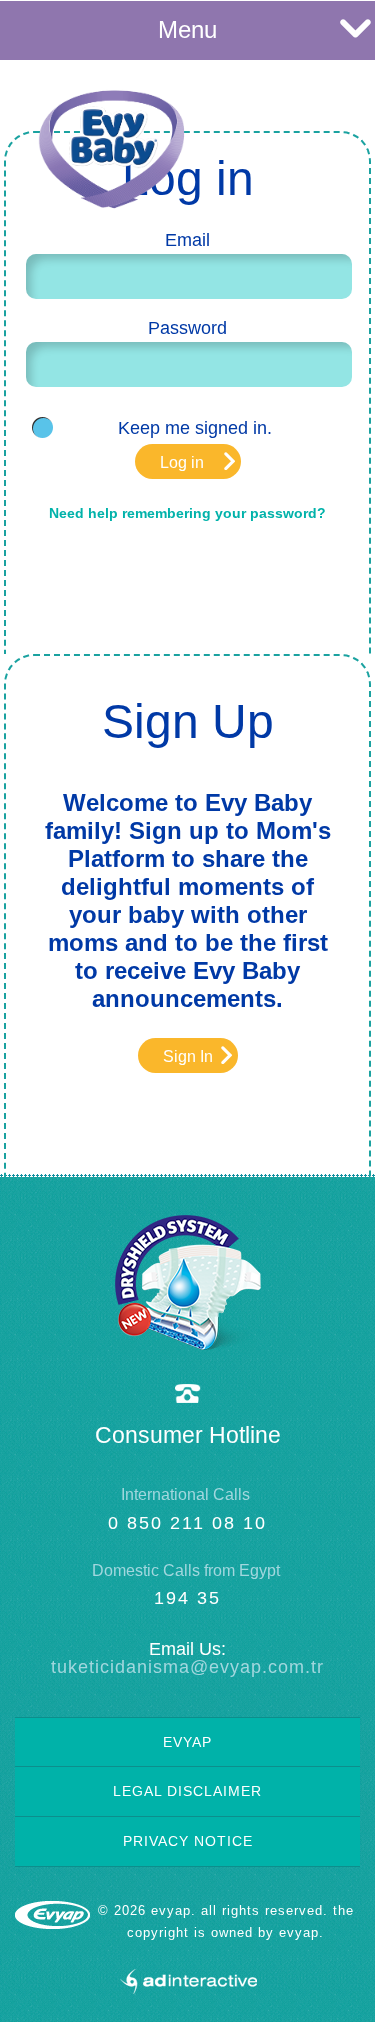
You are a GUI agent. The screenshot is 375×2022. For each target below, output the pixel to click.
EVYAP (187, 1742)
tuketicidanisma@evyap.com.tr (187, 1667)
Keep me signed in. (195, 428)
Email (187, 240)
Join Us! (282, 106)
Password (187, 328)
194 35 (187, 1598)
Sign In (188, 1056)
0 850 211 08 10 (187, 1523)
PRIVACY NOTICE (188, 1841)
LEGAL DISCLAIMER (187, 1791)
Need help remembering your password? (187, 513)
